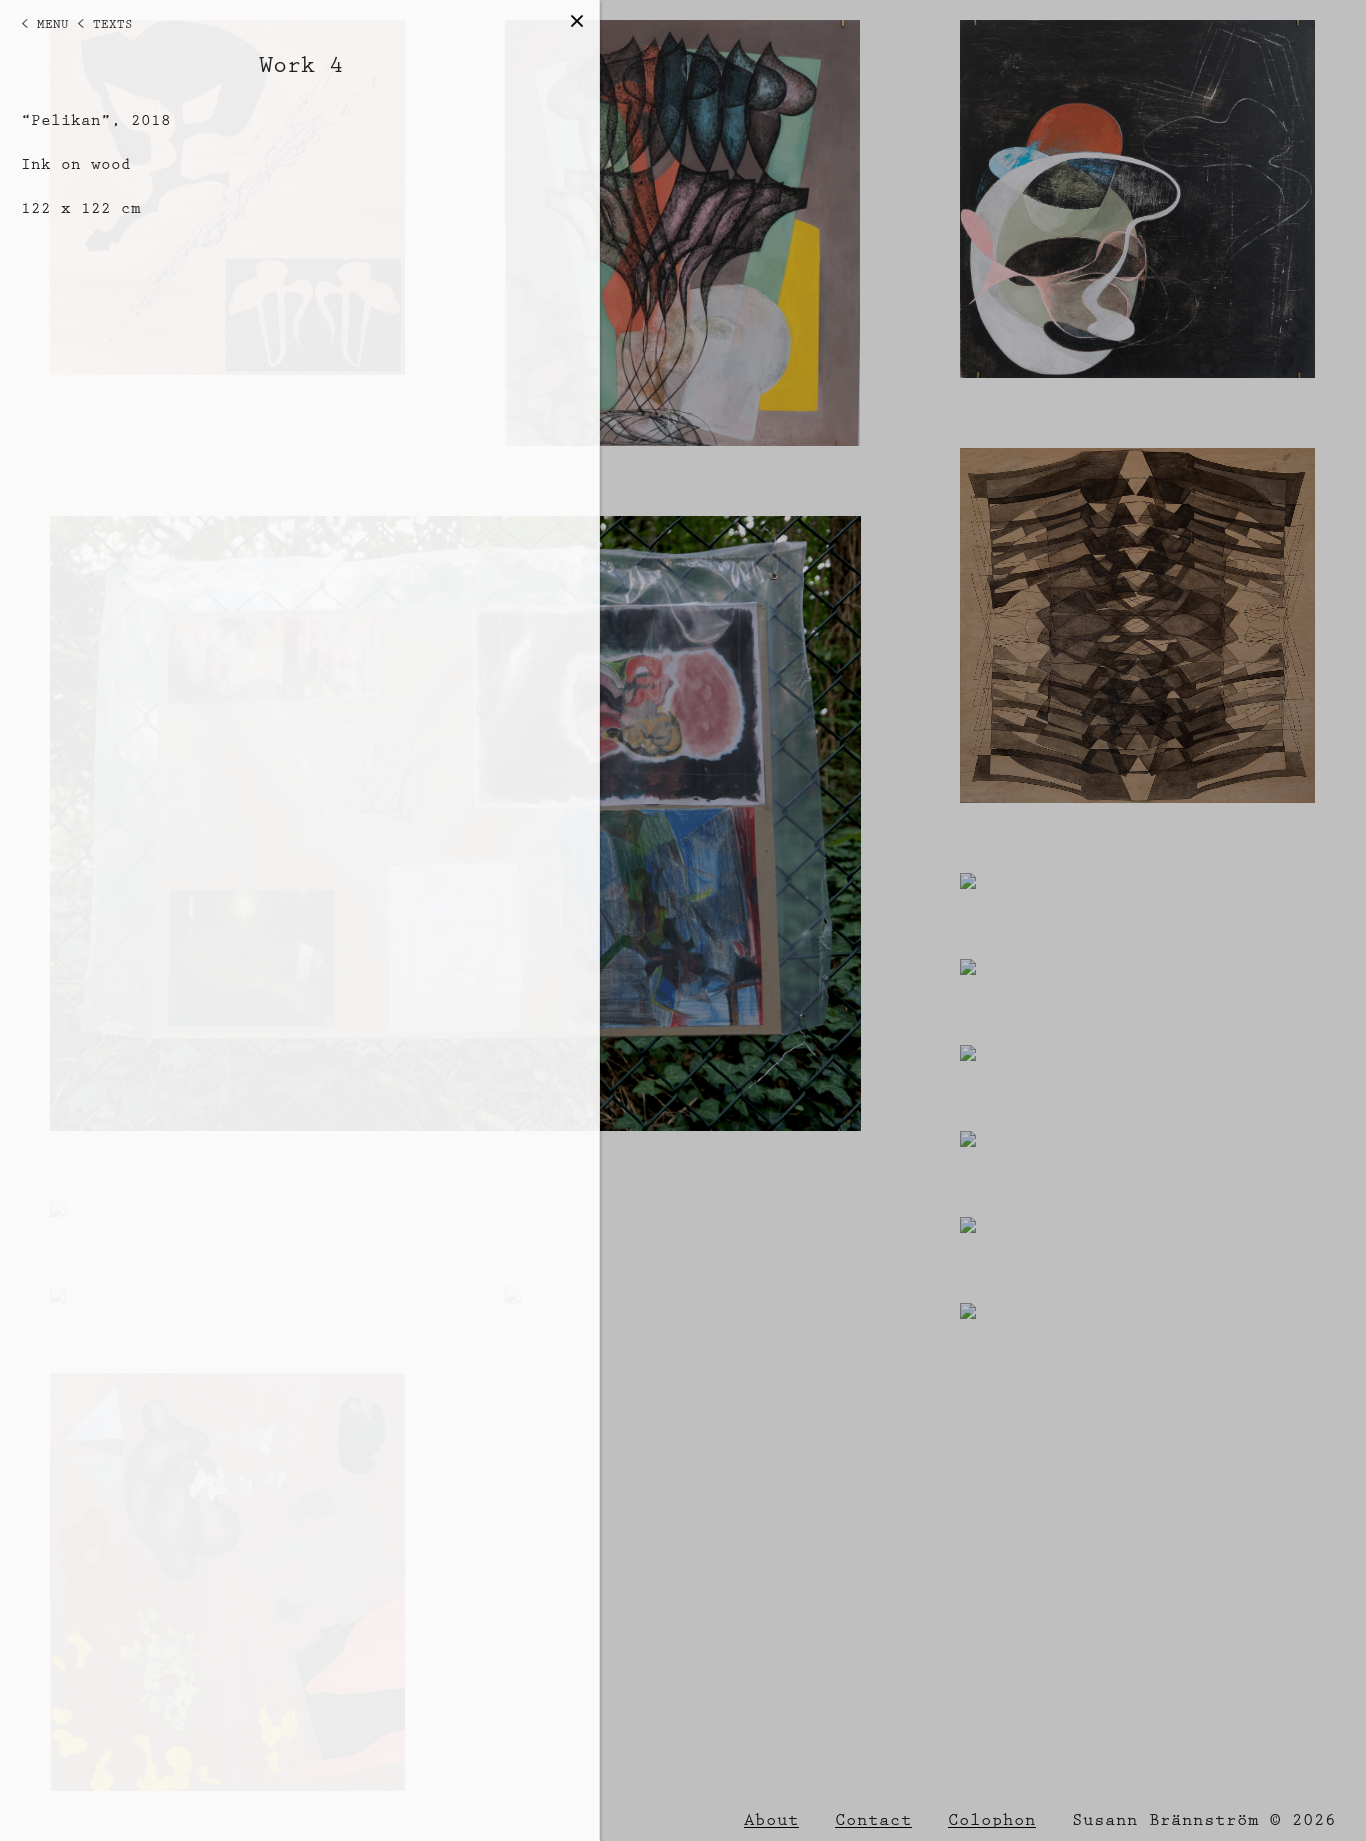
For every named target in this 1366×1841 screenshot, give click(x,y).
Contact (873, 1820)
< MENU (45, 24)
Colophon (992, 1820)
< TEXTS (105, 24)
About (771, 1820)
